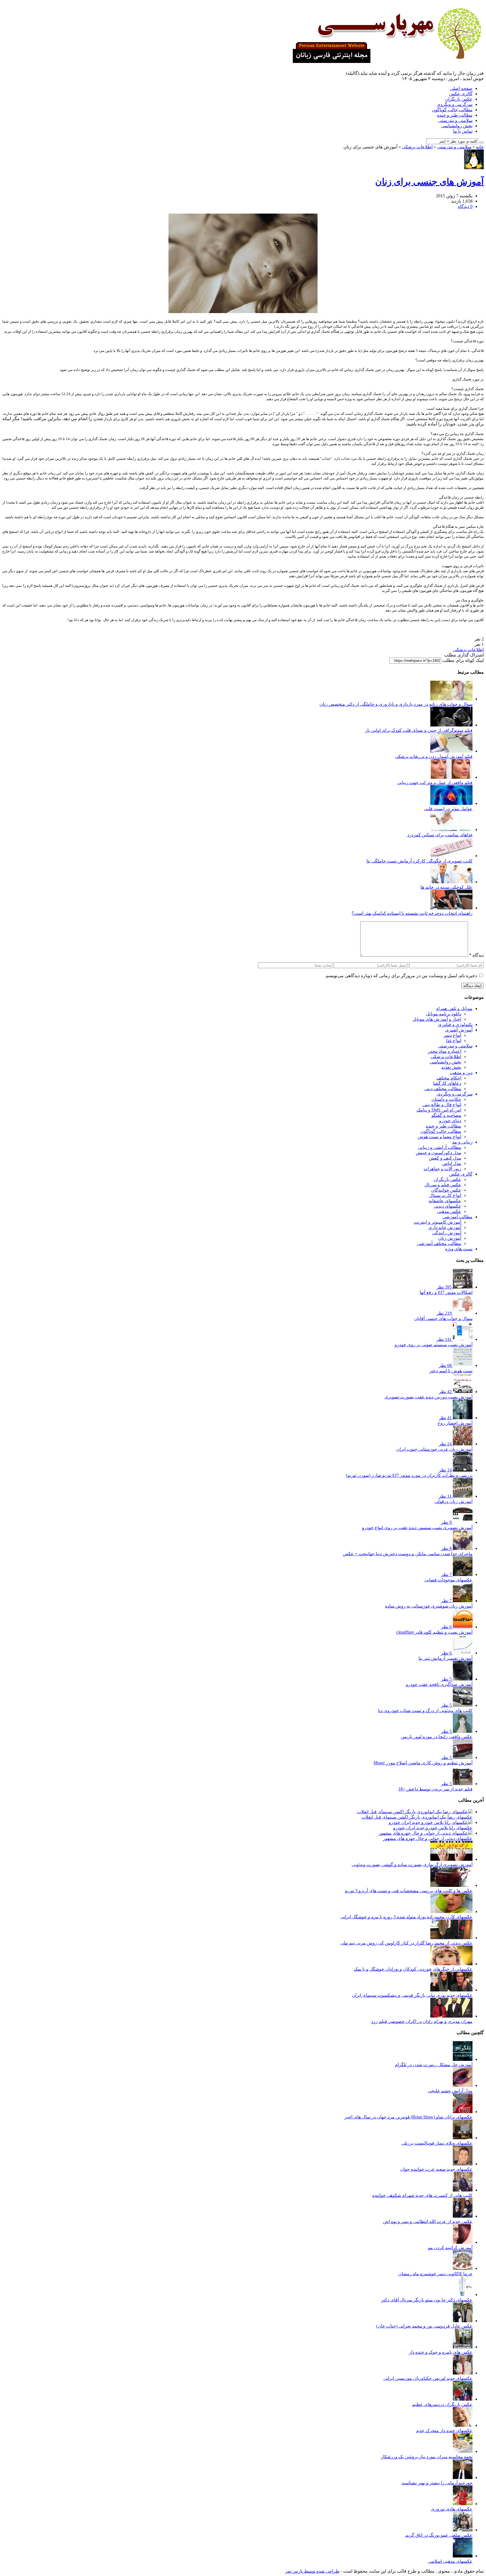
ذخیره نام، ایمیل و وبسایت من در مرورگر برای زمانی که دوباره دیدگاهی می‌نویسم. (401, 976)
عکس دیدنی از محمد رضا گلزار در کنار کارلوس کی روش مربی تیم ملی (406, 1943)
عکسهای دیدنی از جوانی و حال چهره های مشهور (428, 1838)
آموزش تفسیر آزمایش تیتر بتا (445, 1658)
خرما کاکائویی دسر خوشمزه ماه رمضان (435, 2274)
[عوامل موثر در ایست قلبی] (451, 803)
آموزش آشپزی (459, 1030)
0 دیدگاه (465, 206)
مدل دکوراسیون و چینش (438, 1153)
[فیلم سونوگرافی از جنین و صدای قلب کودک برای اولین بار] (451, 725)
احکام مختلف (449, 1078)
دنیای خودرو (450, 1121)
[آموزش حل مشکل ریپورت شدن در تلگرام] (463, 2059)
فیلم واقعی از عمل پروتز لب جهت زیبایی (435, 783)
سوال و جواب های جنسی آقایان (443, 1318)
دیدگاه (476, 955)
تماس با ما (463, 131)
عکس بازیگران (459, 99)
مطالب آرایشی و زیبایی (440, 1147)
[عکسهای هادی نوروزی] (463, 2504)
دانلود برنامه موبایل (444, 1014)
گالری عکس (461, 94)
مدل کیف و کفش (445, 1158)
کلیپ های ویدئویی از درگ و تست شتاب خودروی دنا (425, 1711)
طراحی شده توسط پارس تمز (312, 2571)
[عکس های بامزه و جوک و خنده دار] (463, 2347)
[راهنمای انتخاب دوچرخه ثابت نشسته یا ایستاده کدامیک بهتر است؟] (451, 908)
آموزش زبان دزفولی (454, 1501)
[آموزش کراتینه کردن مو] (463, 2242)
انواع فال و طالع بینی (442, 1105)
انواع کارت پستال (445, 1195)
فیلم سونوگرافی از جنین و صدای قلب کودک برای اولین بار (419, 730)
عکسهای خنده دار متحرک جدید (444, 2431)
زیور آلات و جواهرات (442, 1169)
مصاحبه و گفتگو (446, 1115)
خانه (480, 147)
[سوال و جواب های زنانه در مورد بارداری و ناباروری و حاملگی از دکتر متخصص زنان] (451, 699)
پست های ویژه (459, 1249)
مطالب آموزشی (457, 1217)
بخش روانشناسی (457, 126)
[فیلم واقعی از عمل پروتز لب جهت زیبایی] (451, 777)
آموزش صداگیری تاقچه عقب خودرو (439, 1684)
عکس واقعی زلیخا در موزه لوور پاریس (437, 1737)
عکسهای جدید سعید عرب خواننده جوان (436, 2169)
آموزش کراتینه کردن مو (450, 2248)
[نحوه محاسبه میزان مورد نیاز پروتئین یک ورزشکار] (463, 2451)
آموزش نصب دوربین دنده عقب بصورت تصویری (428, 1397)
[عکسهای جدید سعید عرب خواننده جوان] (463, 2164)
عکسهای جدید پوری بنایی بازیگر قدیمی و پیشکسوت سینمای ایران (412, 1995)
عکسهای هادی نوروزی (452, 2509)
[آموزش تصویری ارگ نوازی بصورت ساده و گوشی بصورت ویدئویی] (451, 1859)
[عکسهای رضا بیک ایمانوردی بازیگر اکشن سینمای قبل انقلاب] (415, 1812)
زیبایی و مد (462, 1142)
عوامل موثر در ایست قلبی (448, 809)
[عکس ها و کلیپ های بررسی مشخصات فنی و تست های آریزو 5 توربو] (451, 1885)
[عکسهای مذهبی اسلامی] (463, 2556)
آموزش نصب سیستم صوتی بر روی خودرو (434, 1345)
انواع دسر (452, 1035)
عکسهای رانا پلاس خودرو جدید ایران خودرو (433, 1828)
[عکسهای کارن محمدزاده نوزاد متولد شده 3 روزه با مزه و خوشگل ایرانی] (451, 1911)
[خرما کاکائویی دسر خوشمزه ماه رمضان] (463, 2268)
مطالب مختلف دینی (443, 1089)
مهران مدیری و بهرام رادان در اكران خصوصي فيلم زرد (422, 2021)
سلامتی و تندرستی (455, 120)
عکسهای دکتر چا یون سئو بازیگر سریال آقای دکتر (427, 2300)
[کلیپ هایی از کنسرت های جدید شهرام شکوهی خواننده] (463, 2190)
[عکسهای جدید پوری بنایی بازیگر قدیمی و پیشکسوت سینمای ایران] (451, 1990)
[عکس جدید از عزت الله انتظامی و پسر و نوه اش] (463, 2216)
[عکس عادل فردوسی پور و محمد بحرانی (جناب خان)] (463, 2321)
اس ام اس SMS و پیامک (439, 1110)
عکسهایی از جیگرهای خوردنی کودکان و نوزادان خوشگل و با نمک (413, 1969)
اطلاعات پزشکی (417, 147)
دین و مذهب (461, 1073)
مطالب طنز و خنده (455, 115)
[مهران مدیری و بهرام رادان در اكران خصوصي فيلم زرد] (451, 2016)
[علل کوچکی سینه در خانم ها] (451, 882)
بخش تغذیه (451, 1067)
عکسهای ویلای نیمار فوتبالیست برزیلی (437, 2143)
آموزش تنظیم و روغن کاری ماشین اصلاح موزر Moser (423, 1763)
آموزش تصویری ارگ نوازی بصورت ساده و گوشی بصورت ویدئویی (412, 1865)
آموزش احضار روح (455, 1423)
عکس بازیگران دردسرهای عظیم (442, 2404)
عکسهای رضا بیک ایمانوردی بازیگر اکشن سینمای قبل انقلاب (417, 1817)
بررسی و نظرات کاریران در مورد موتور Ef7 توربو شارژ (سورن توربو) (409, 1475)
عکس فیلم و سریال (443, 1185)
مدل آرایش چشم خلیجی (450, 2091)
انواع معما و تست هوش (439, 1137)
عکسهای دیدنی (447, 1206)
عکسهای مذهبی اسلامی (450, 2561)
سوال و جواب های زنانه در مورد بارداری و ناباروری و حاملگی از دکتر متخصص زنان (396, 704)
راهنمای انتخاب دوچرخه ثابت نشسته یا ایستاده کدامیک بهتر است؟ (412, 913)
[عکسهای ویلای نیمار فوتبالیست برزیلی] (463, 2138)
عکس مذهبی (449, 1211)
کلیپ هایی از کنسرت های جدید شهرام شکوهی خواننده (422, 2195)
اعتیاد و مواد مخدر (445, 1051)
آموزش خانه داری (445, 1227)
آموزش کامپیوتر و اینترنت (437, 1222)
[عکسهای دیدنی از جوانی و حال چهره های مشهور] (426, 1833)
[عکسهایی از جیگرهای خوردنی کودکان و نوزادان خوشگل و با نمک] (451, 1964)
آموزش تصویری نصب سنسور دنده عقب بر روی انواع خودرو (417, 1528)
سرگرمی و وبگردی (455, 104)
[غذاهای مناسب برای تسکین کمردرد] (451, 829)
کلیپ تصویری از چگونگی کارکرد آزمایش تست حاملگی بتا (419, 861)
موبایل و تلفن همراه (454, 1009)
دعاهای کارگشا (447, 1083)
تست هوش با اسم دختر (451, 1371)
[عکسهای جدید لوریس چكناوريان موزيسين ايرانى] (463, 2373)
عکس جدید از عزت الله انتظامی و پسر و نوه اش (428, 2221)
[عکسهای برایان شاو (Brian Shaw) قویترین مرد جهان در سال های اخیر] (463, 2112)
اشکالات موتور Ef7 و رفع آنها (446, 1292)
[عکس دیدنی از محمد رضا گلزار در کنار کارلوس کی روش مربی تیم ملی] (451, 1938)
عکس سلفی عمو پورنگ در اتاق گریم (439, 2535)
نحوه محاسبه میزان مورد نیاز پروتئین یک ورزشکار (427, 2457)
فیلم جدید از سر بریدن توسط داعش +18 (435, 1789)
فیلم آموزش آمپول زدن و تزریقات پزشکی (434, 756)
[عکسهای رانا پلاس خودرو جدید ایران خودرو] (431, 1822)
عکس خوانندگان (446, 1190)
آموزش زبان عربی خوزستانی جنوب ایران (434, 1449)
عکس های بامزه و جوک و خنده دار (441, 2352)
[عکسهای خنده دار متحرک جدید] (463, 2425)
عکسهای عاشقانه (445, 1201)
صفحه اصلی (461, 88)
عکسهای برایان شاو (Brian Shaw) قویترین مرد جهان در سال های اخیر (409, 2117)
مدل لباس (452, 1163)
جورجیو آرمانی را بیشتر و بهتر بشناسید (437, 2483)
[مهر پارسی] (385, 61)
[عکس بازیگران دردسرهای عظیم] (463, 2399)
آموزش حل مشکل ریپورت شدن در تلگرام (434, 2065)
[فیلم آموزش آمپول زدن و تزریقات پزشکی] (451, 751)
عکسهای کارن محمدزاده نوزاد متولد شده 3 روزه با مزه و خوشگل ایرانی (406, 1917)
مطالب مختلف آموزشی (439, 1243)
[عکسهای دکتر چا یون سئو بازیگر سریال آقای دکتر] (463, 2295)
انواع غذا (454, 1041)
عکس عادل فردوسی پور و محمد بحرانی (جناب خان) (424, 2326)
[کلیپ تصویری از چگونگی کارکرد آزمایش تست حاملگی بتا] (451, 856)
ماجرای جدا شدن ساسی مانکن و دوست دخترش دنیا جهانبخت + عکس (408, 1554)
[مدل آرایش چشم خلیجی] (463, 2085)
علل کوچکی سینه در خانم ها (446, 887)
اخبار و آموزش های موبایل (437, 1019)
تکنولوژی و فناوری (455, 1025)
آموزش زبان (450, 1238)
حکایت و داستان (446, 1099)
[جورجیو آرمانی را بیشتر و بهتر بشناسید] (463, 2477)
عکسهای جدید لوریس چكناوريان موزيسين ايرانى (428, 2378)
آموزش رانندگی (447, 1233)
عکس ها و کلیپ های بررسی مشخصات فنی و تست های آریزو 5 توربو (409, 1891)
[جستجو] (481, 142)
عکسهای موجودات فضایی (448, 1580)
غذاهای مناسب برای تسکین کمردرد (440, 835)
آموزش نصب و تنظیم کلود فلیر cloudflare (434, 1632)
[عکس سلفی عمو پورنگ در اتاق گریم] (463, 2530)
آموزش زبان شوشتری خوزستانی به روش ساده (429, 1606)
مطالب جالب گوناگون (452, 110)
